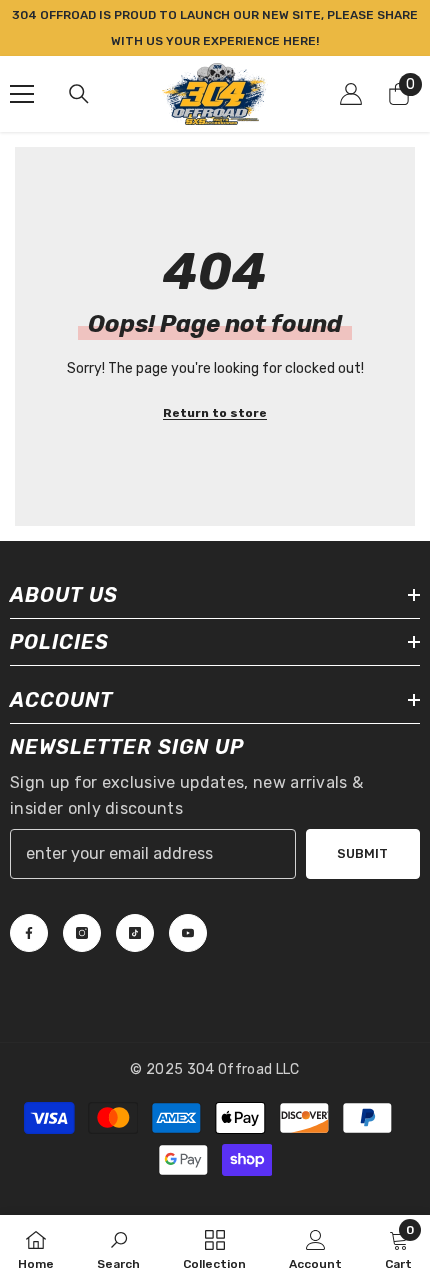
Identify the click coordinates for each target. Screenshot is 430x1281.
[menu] (22, 94)
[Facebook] (29, 933)
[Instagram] (82, 933)
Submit (362, 853)
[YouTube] (188, 933)
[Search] (79, 94)
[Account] (351, 94)
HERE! (301, 41)
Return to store (215, 413)
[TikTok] (135, 933)
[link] (118, 1248)
